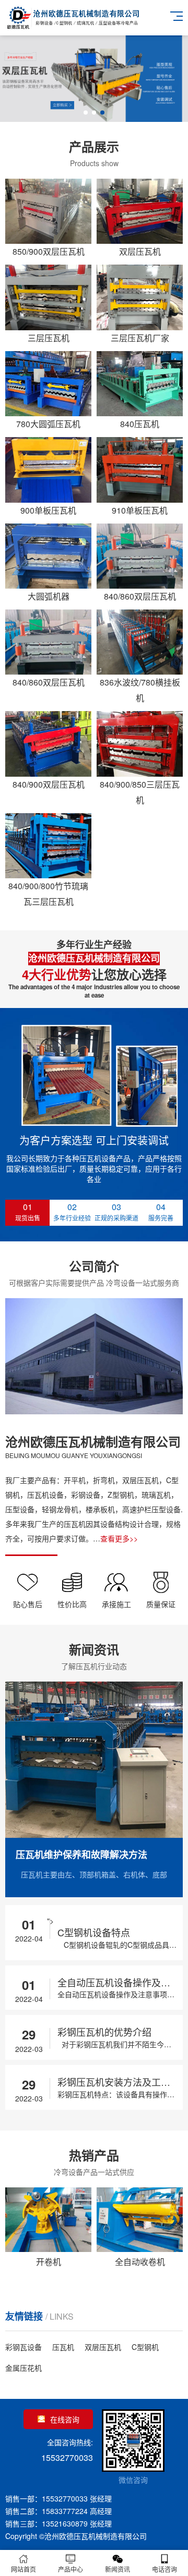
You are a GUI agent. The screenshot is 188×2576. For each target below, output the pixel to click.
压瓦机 (63, 2347)
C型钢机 (145, 2347)
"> (99, 1933)
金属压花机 (23, 2368)
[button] (86, 113)
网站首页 (23, 2569)
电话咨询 (164, 2569)
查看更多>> (119, 1538)
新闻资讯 (118, 2569)
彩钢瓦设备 (23, 2347)
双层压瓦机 (103, 2347)
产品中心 (70, 2569)
